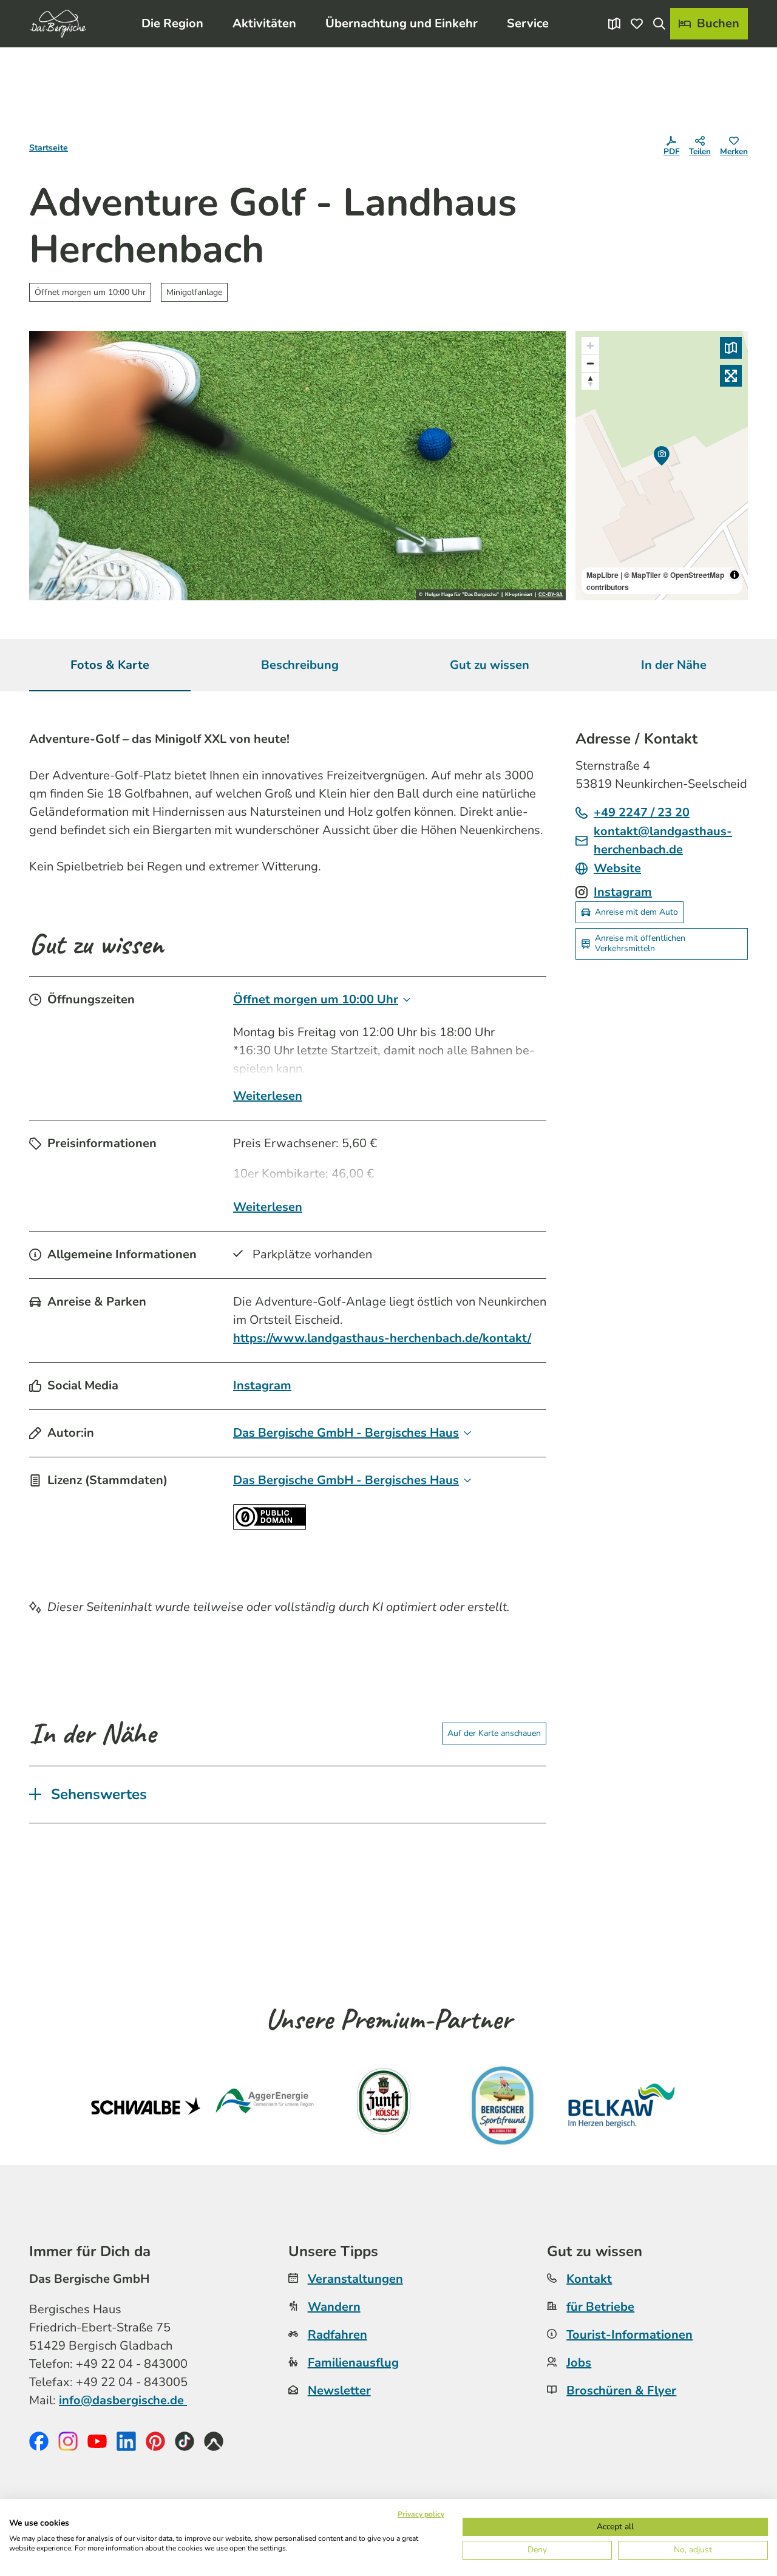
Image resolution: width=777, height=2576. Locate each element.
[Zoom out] (590, 363)
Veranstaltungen (355, 2279)
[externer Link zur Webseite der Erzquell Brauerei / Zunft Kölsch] (384, 2106)
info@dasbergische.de (123, 2400)
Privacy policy (421, 2514)
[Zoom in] (590, 346)
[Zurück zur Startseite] (58, 24)
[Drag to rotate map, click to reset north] (590, 381)
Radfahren (338, 2335)
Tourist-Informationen (629, 2335)
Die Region (172, 23)
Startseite (49, 148)
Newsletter (339, 2391)
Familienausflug (353, 2363)
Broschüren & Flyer (621, 2391)
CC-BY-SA (551, 595)
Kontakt (589, 2279)
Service (528, 23)
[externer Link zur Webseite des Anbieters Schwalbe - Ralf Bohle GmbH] (146, 2106)
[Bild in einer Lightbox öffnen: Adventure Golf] (297, 466)
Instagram (262, 1385)
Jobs (579, 2363)
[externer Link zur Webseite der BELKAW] (622, 2106)
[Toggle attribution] (735, 575)
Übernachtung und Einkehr (402, 23)
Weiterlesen (268, 1096)
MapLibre (602, 575)
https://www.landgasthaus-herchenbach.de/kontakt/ (382, 1338)
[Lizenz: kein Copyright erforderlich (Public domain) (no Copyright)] (270, 1526)
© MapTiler (643, 575)
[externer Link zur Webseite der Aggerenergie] (265, 2106)
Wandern (334, 2307)
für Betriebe (600, 2307)
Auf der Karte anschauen (494, 1733)
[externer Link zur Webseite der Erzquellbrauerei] (503, 2106)
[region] (662, 466)
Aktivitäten (264, 23)
